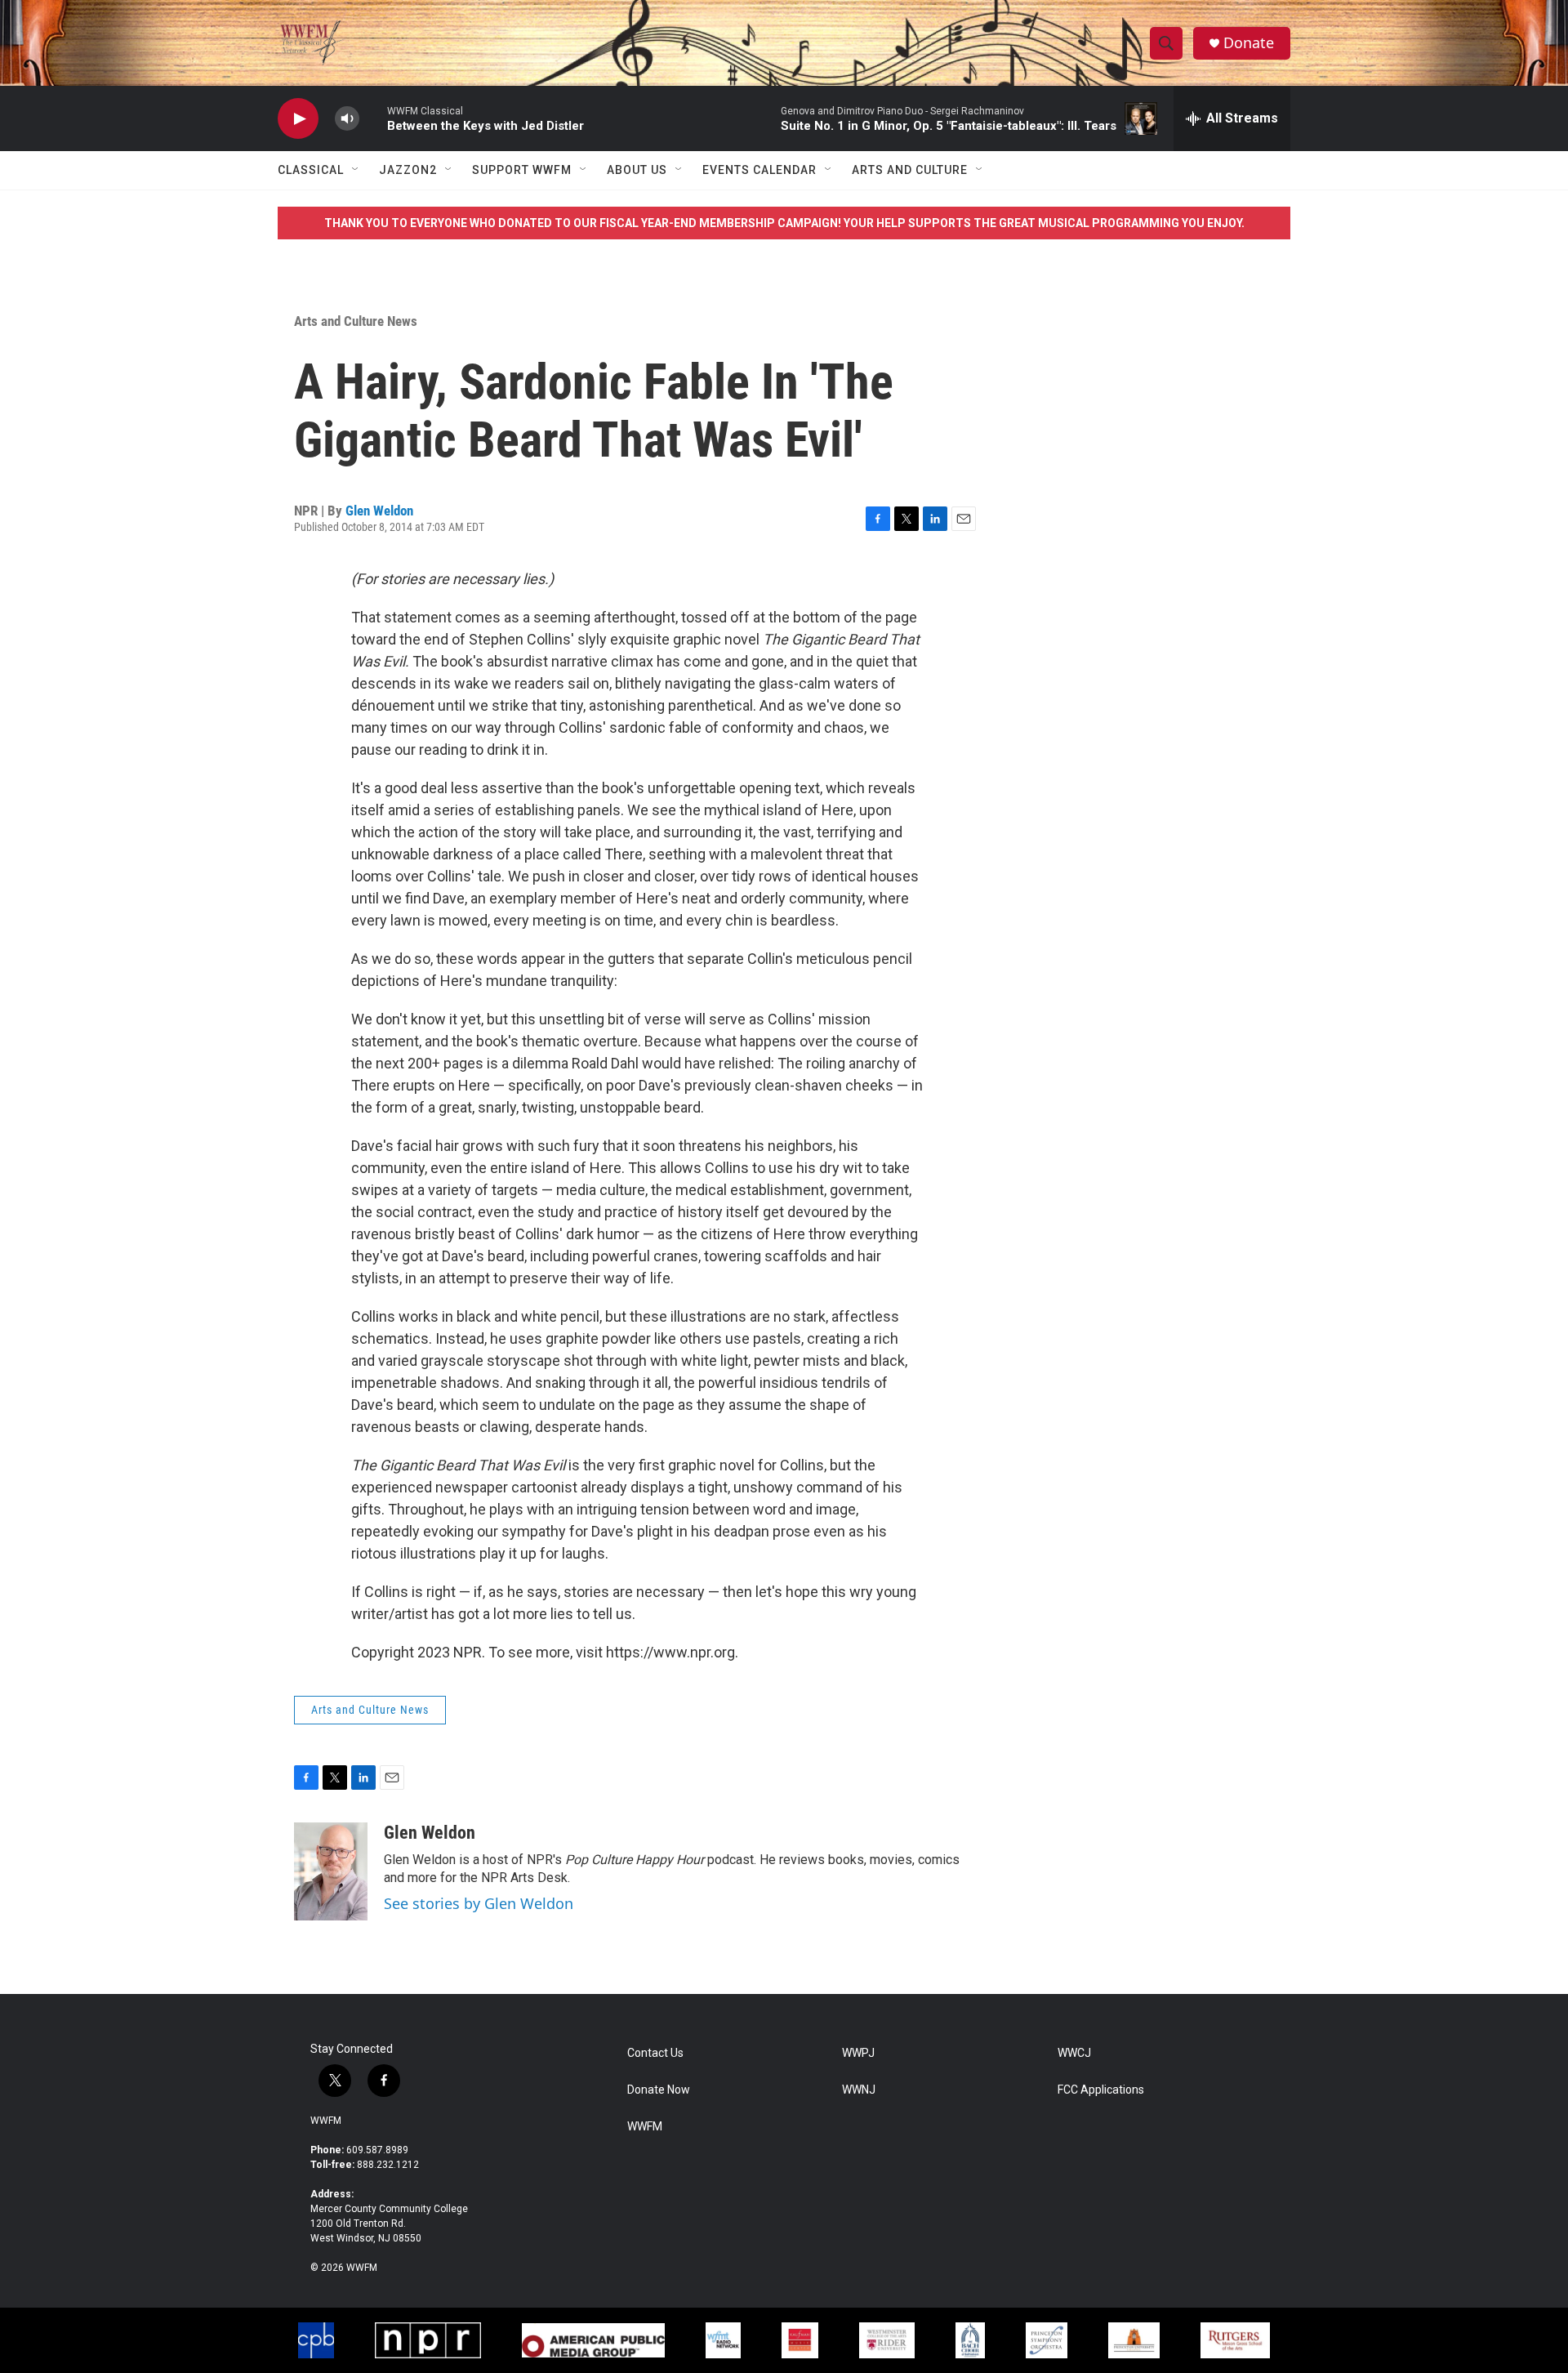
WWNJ (859, 2090)
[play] (298, 119)
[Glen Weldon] (331, 1871)
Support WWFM (522, 170)
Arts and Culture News (356, 321)
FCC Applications (1101, 2090)
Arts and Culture (910, 170)
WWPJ (858, 2053)
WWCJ (1074, 2053)
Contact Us (655, 2053)
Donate (1249, 43)
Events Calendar (759, 170)
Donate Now (659, 2090)
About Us (637, 170)
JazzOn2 (408, 170)
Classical (311, 170)
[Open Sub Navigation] (356, 170)
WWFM (326, 2121)
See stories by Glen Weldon (479, 1903)
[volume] (347, 119)
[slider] (373, 118)
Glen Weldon (379, 511)
